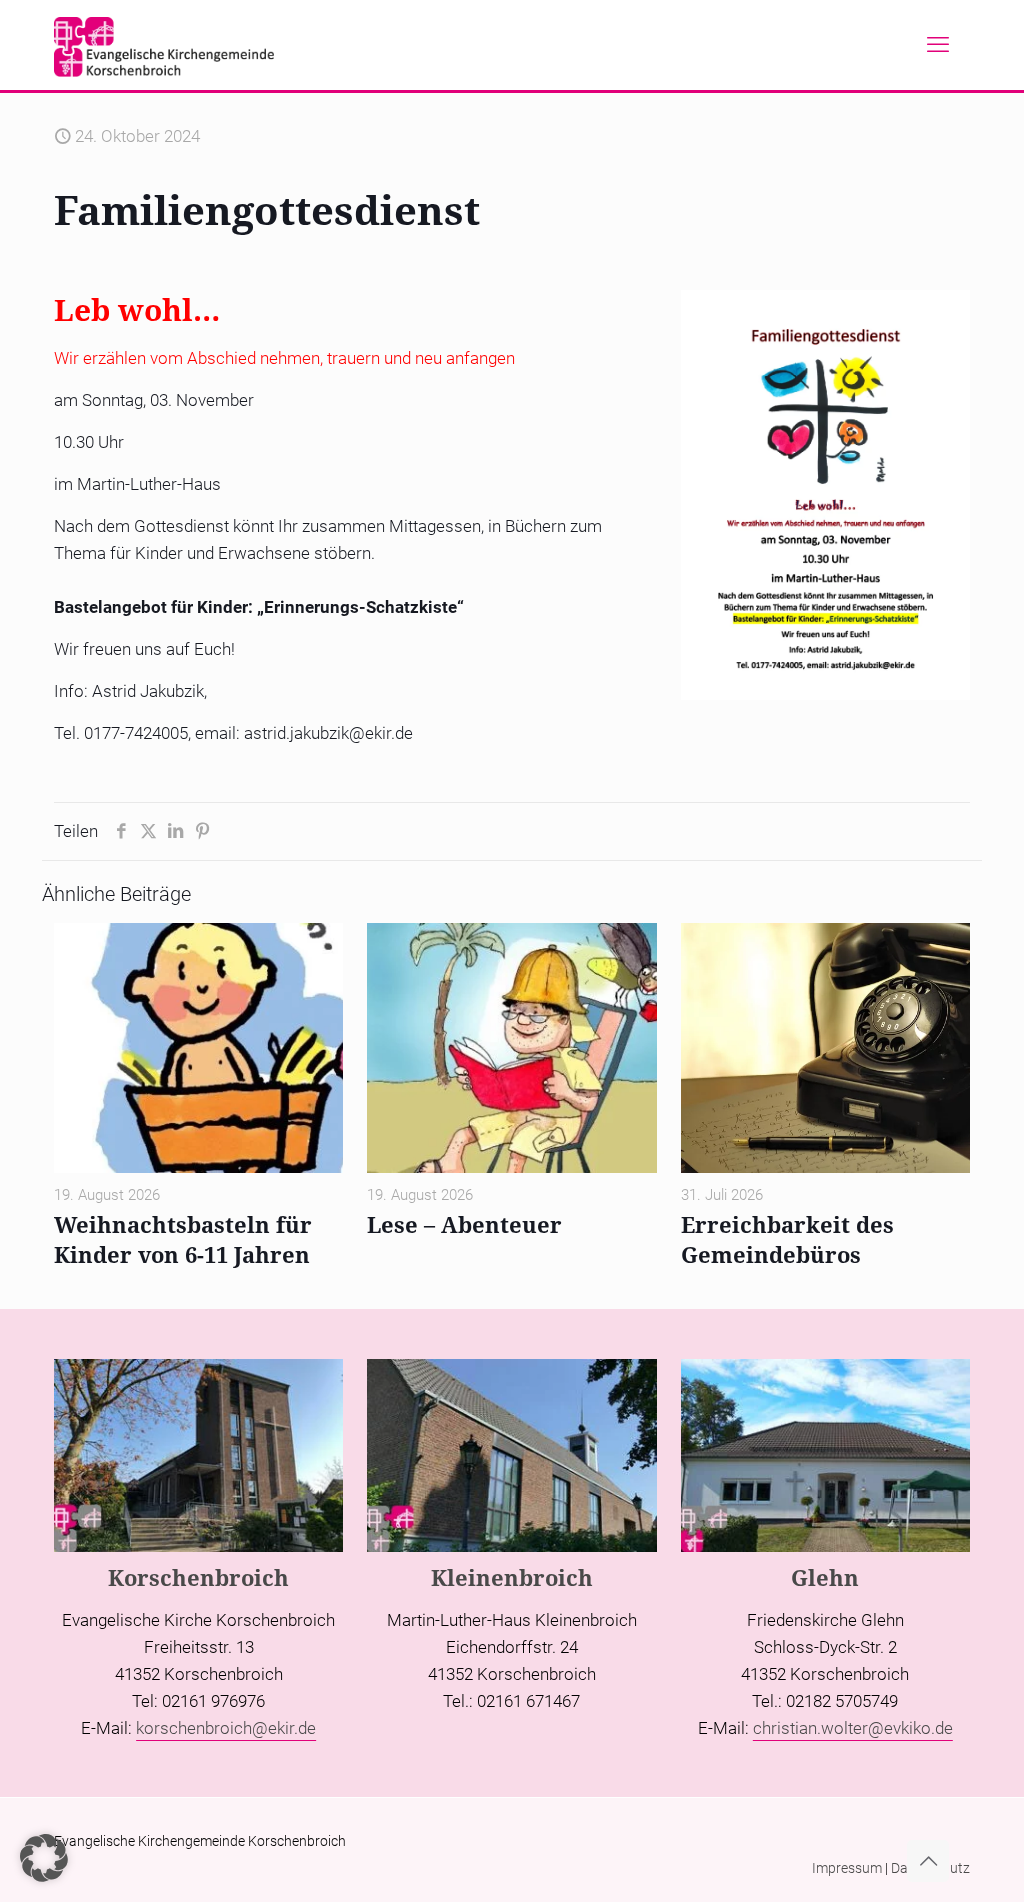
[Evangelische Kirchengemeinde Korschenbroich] (164, 45)
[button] (44, 1858)
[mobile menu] (938, 45)
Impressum (847, 1868)
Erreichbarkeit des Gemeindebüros (787, 1239)
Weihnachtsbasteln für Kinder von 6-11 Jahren (183, 1239)
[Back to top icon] (928, 1861)
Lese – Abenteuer (464, 1224)
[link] (825, 495)
